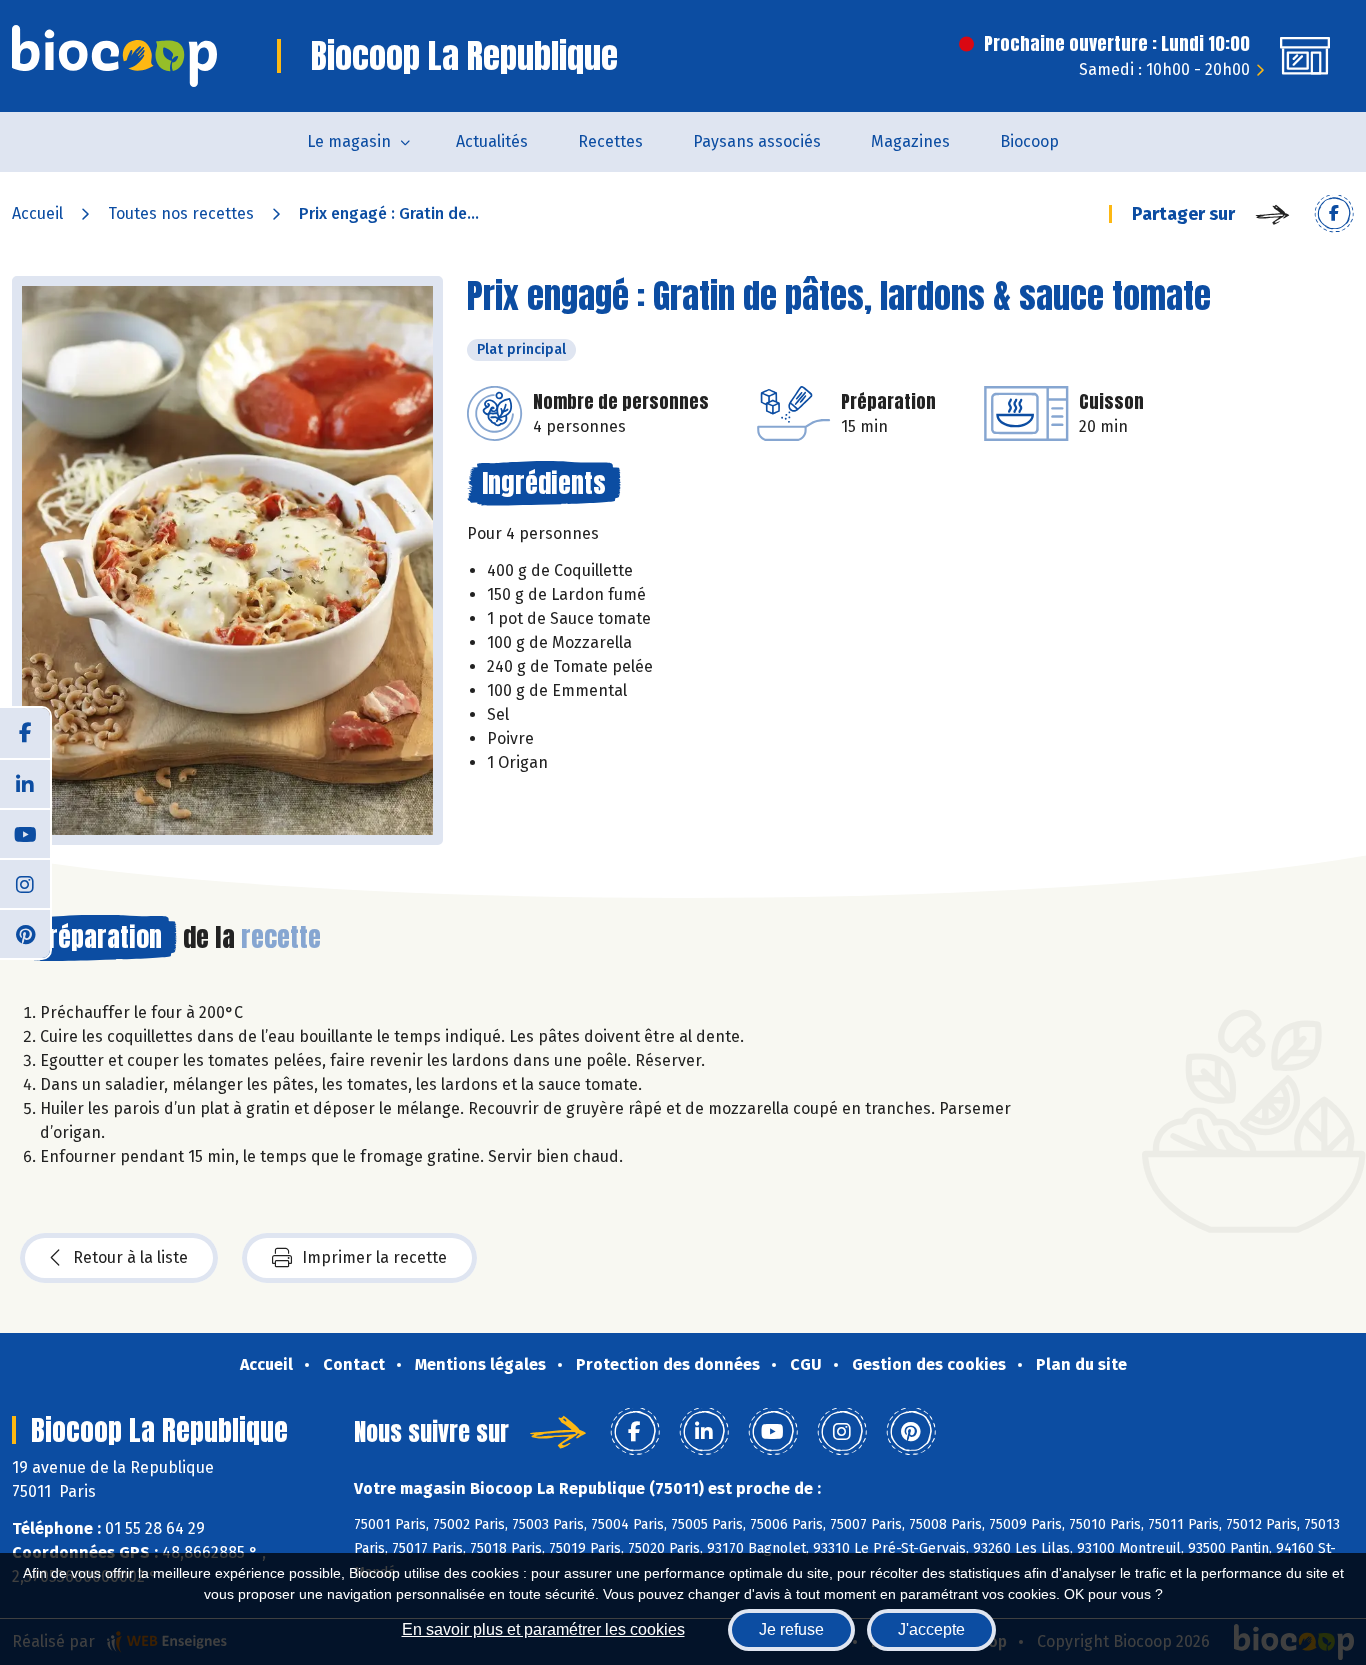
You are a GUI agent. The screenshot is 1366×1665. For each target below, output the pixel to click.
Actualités (492, 141)
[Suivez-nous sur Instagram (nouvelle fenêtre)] (25, 883)
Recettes (610, 141)
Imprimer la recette (374, 1257)
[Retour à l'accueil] (114, 56)
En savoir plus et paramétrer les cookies (543, 1629)
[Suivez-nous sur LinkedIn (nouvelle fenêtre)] (25, 783)
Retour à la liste (130, 1257)
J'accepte (931, 1629)
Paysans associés (757, 141)
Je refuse (791, 1629)
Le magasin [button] (349, 141)
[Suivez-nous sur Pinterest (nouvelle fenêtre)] (25, 933)
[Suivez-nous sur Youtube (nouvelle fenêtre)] (25, 833)
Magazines (910, 141)
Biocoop (1029, 141)
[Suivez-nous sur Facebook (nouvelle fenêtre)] (25, 733)
